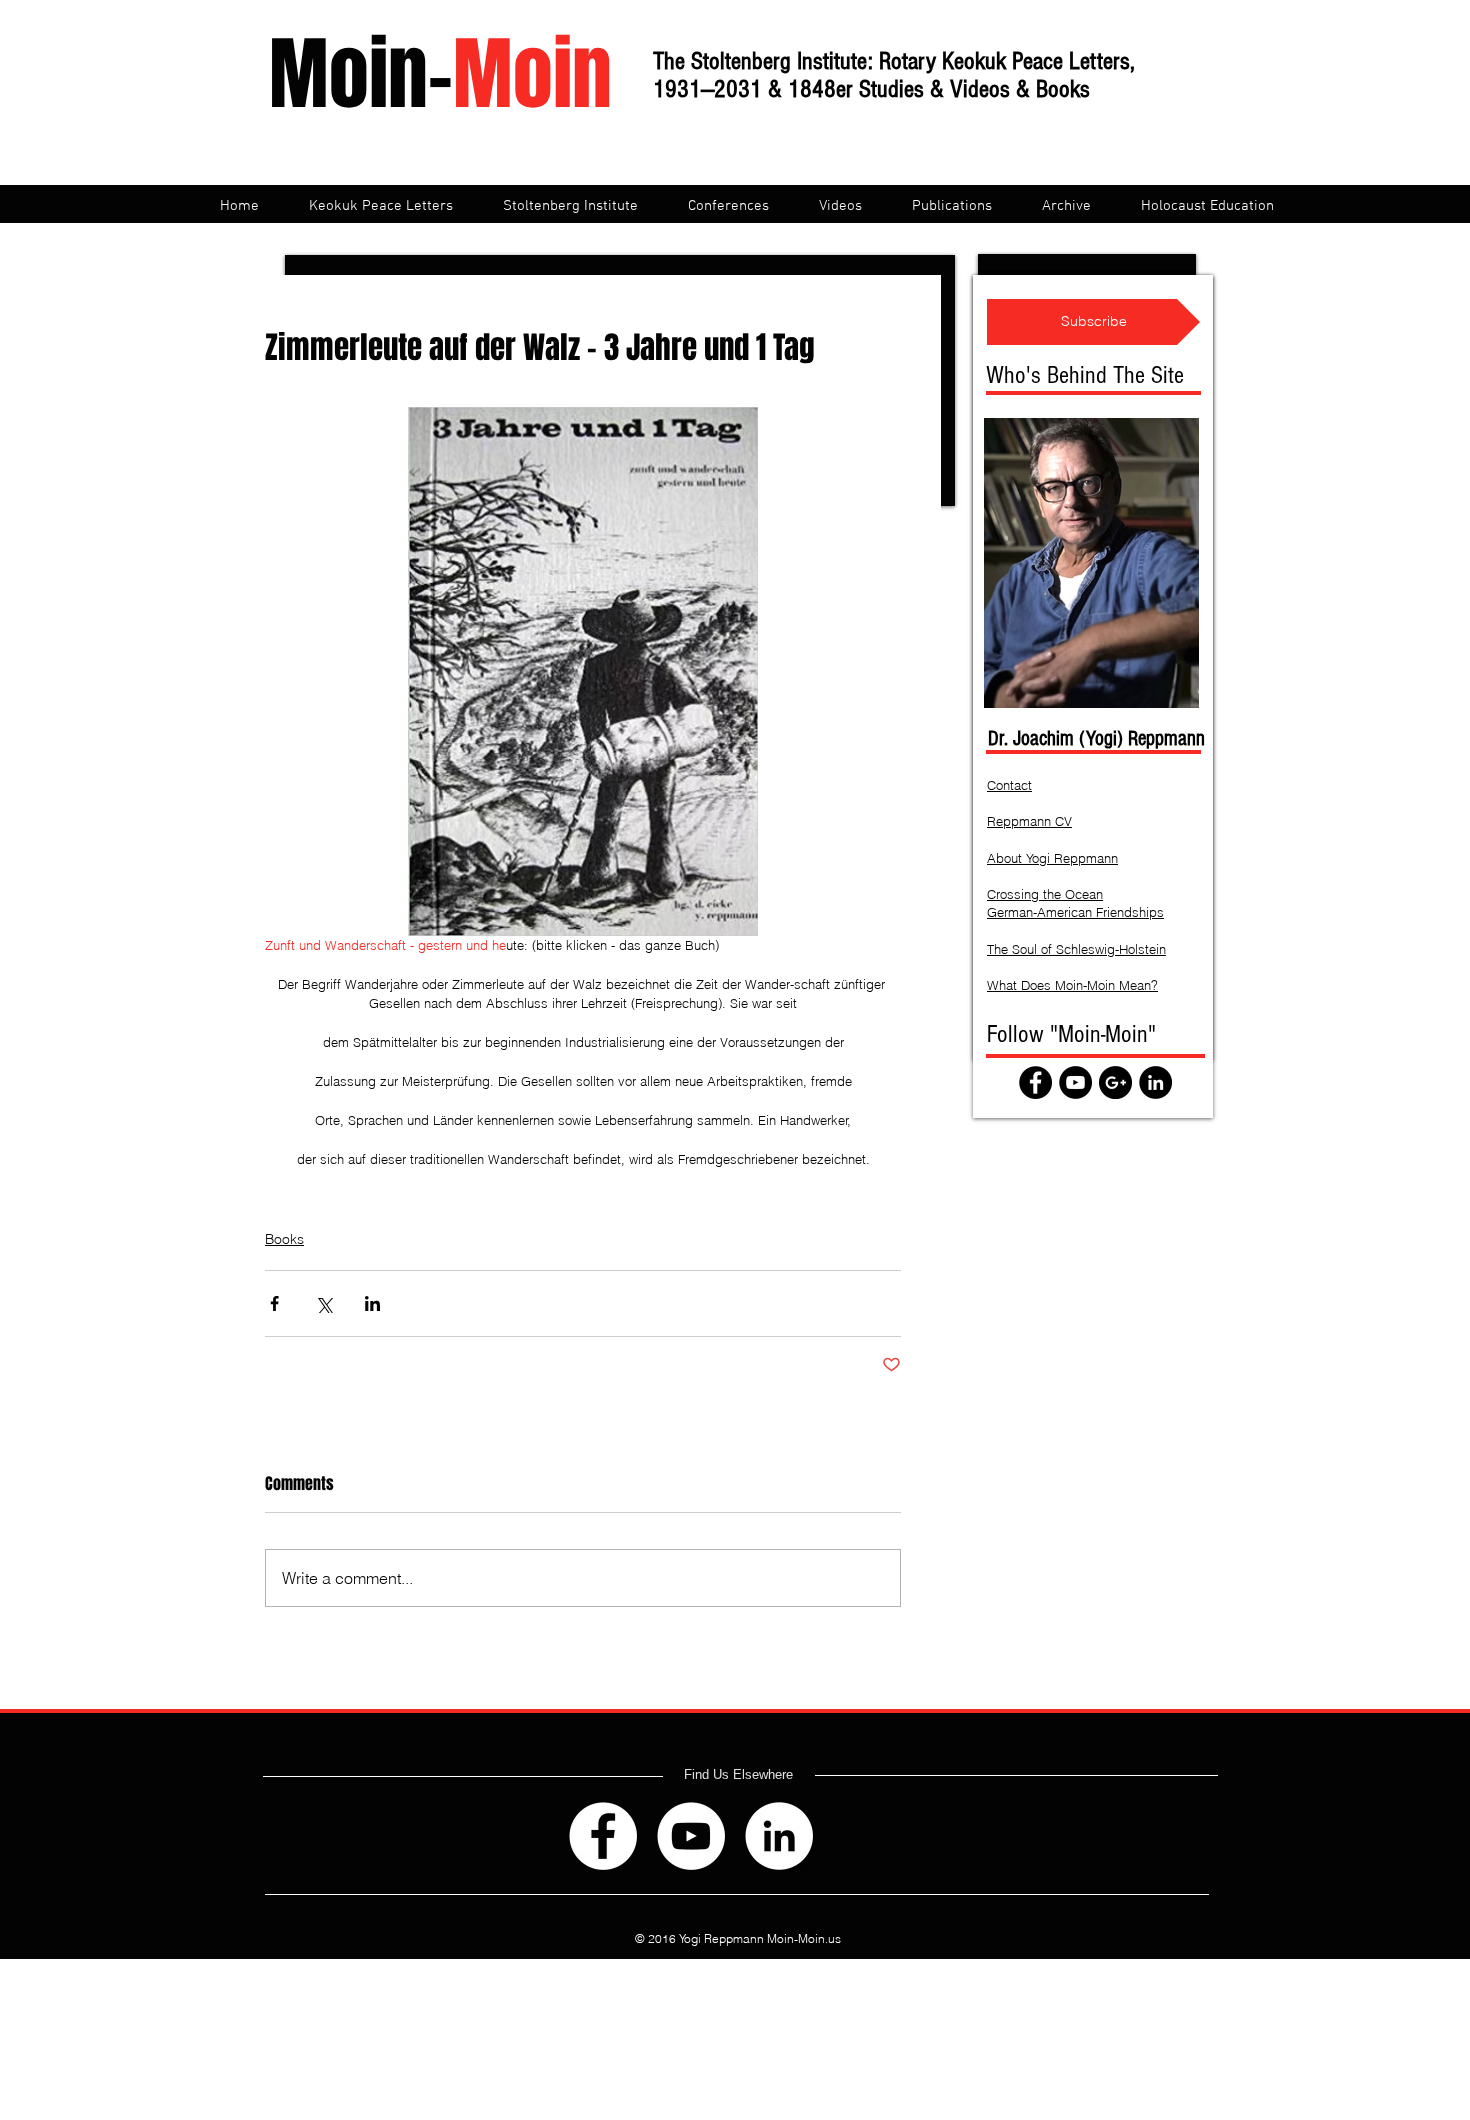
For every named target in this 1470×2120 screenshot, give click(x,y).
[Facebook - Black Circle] (1035, 1082)
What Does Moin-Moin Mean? (1072, 985)
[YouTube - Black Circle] (1075, 1082)
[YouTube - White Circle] (691, 1836)
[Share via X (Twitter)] (323, 1303)
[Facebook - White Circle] (603, 1836)
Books (284, 1239)
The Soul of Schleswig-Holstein (1076, 949)
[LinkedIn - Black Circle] (1155, 1082)
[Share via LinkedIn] (372, 1303)
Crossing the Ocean (1045, 894)
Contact (1009, 785)
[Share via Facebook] (274, 1303)
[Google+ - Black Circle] (1115, 1082)
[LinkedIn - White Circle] (779, 1836)
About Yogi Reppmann (1052, 858)
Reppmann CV (1029, 821)
